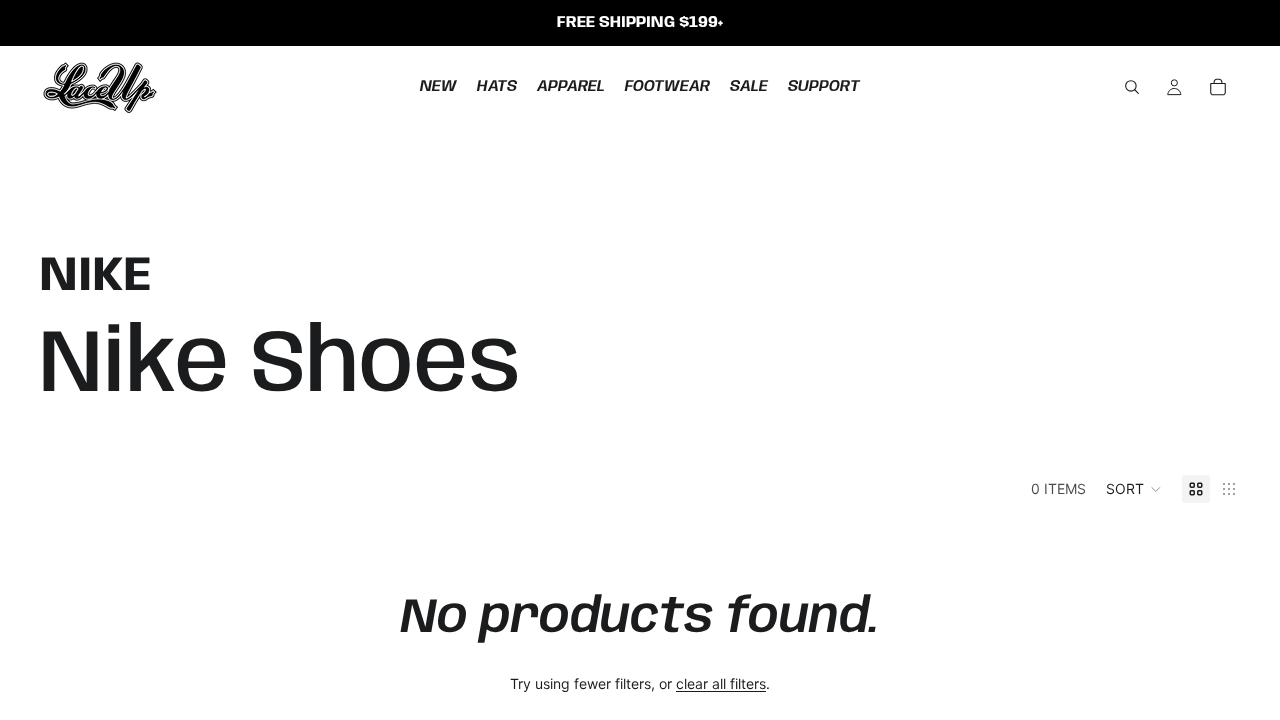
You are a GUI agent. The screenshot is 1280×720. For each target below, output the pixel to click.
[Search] (1132, 87)
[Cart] (1218, 87)
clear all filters (721, 683)
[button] (1134, 489)
